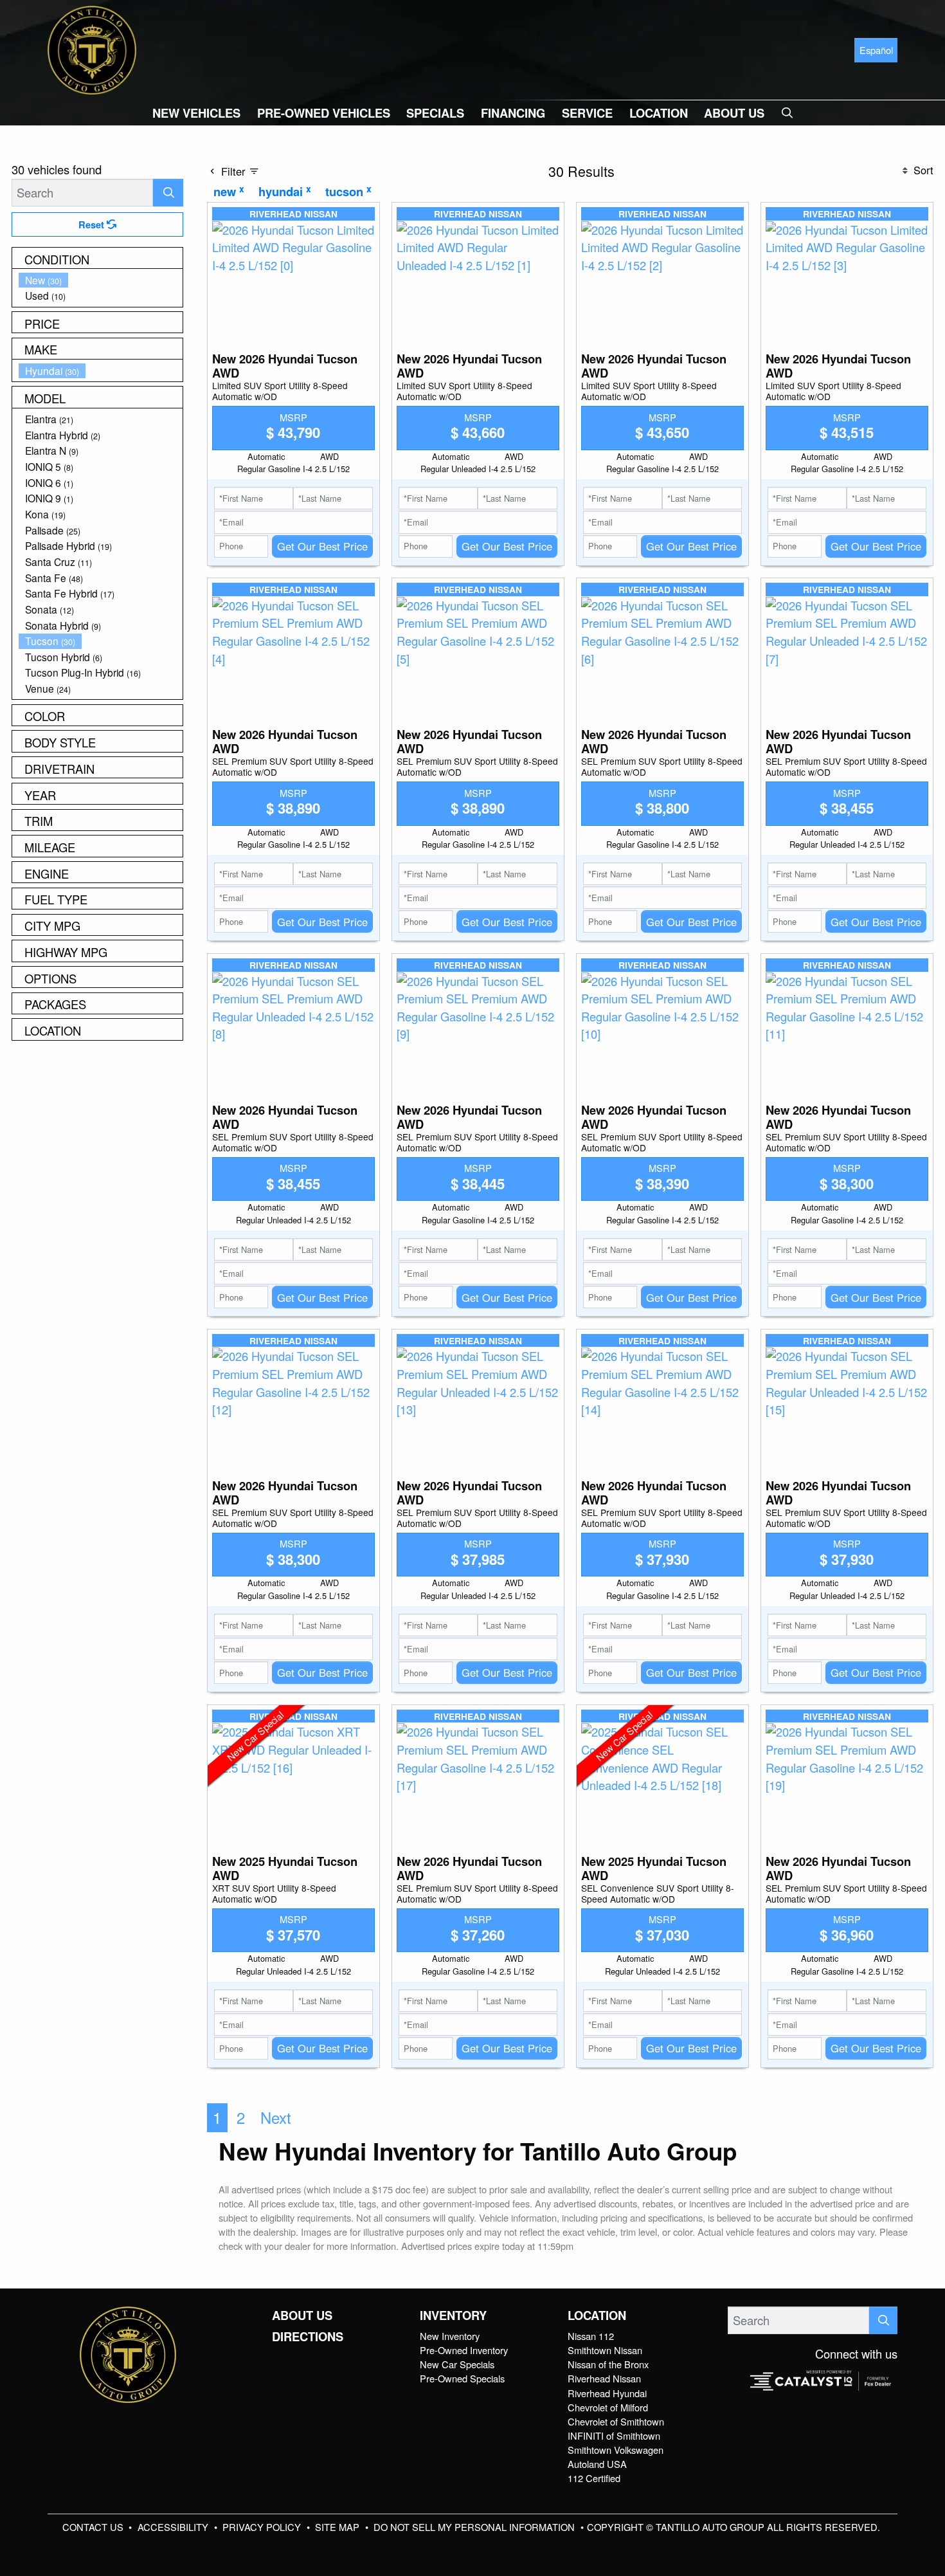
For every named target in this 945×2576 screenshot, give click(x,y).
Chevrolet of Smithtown (616, 2421)
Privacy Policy (263, 2527)
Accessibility (174, 2527)
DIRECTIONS (308, 2337)
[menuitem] (101, 280)
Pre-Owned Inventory (464, 2350)
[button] (196, 113)
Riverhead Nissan (604, 2378)
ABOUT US (302, 2316)
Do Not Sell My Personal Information (475, 2527)
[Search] (168, 193)
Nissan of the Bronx (608, 2364)
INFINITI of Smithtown (614, 2435)
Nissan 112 (591, 2336)
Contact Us (94, 2527)
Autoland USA (597, 2464)
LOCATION (597, 2316)
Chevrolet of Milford (608, 2407)
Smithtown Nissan (605, 2350)
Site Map (338, 2527)
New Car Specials (457, 2364)
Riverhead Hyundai (607, 2393)
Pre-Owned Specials (462, 2378)
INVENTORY (453, 2316)
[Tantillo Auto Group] (92, 48)
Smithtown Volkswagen (616, 2450)
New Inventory (450, 2336)
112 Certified (594, 2478)
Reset (93, 224)
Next (276, 2117)
